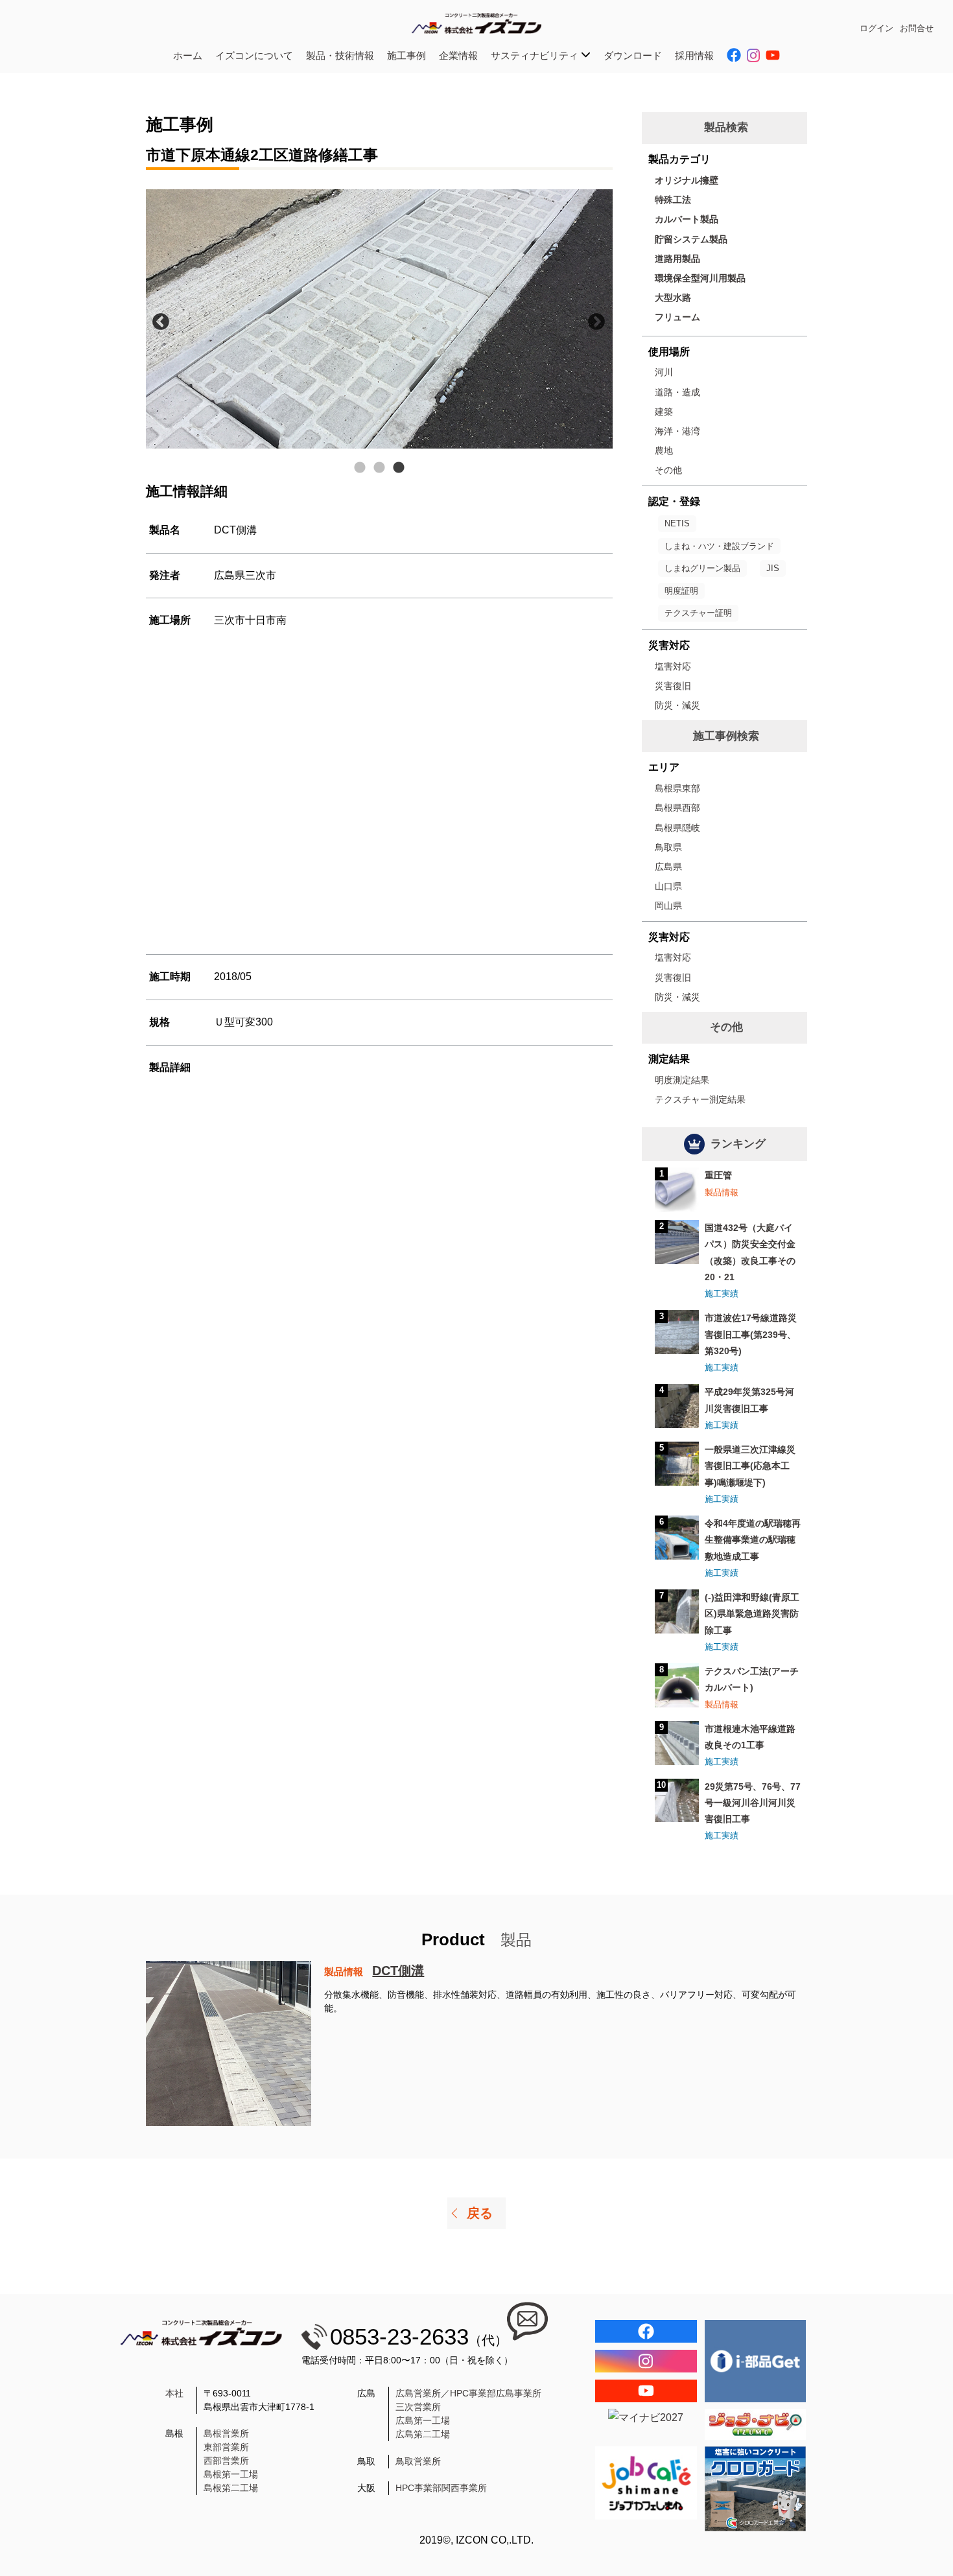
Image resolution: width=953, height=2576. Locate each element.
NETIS (677, 523)
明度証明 (681, 591)
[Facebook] (646, 2331)
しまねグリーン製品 (702, 568)
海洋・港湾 (677, 431)
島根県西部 (677, 808)
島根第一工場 (231, 2474)
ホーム (188, 55)
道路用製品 (677, 259)
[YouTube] (646, 2391)
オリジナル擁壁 (687, 180)
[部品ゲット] (756, 2361)
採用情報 (694, 55)
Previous (158, 319)
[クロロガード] (756, 2489)
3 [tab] (399, 468)
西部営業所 (226, 2461)
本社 (174, 2393)
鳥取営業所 (418, 2461)
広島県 (668, 867)
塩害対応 (673, 666)
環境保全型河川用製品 (700, 278)
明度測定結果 (682, 1080)
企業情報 (458, 55)
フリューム (677, 317)
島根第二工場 (231, 2488)
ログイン (877, 28)
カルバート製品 (687, 219)
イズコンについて (254, 55)
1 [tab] (360, 468)
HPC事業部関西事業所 (441, 2488)
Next (593, 319)
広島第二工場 (423, 2434)
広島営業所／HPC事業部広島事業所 (468, 2393)
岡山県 (668, 906)
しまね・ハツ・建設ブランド (719, 546)
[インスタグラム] (646, 2361)
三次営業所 (418, 2407)
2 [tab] (379, 468)
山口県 (668, 886)
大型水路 (673, 298)
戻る (480, 2213)
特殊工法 (673, 200)
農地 (664, 451)
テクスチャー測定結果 (700, 1099)
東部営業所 (226, 2447)
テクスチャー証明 (698, 613)
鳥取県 (668, 847)
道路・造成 (677, 392)
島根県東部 (677, 788)
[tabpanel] (379, 319)
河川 (664, 372)
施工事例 (406, 55)
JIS (773, 568)
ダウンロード (633, 55)
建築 (664, 412)
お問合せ (917, 28)
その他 (668, 470)
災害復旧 (673, 686)
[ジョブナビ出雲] (756, 2424)
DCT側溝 (398, 1971)
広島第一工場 (423, 2420)
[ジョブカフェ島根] (646, 2483)
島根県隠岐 (677, 828)
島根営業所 (226, 2433)
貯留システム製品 (691, 239)
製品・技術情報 (340, 55)
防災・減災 (677, 705)
